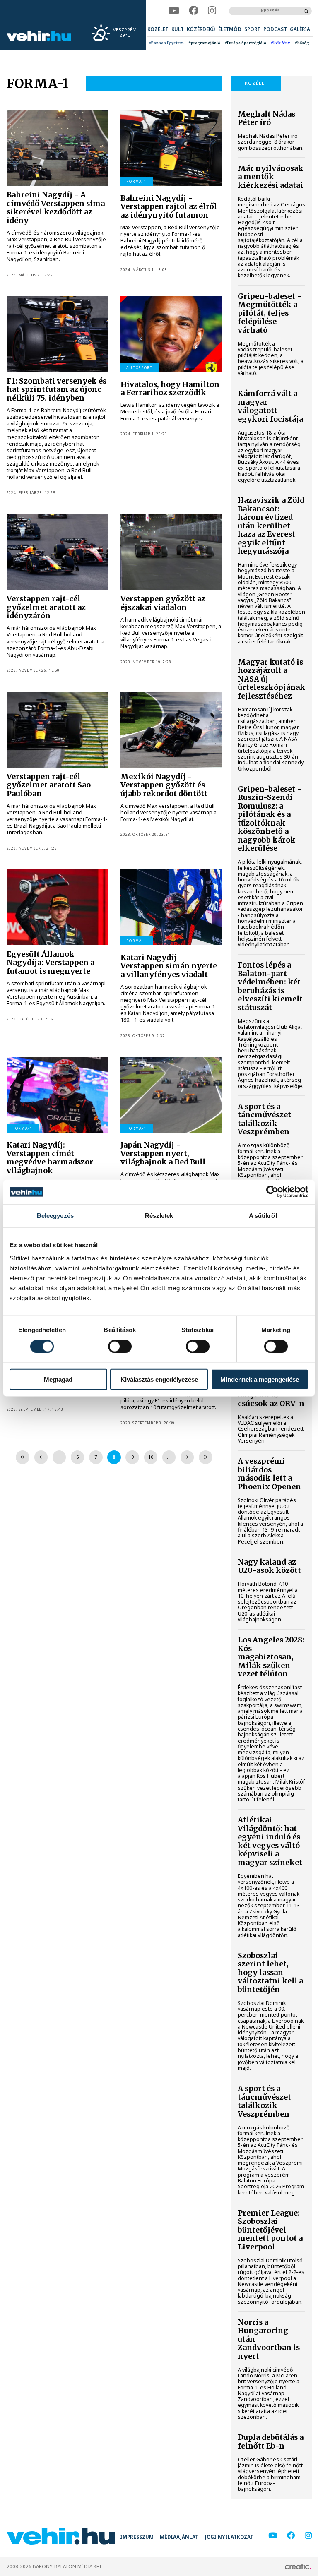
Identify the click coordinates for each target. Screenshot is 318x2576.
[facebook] (194, 11)
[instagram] (212, 11)
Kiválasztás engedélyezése (159, 1379)
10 (151, 1457)
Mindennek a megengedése (260, 1379)
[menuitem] (158, 29)
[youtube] (174, 11)
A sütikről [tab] (263, 1216)
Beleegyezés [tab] (55, 1216)
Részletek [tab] (159, 1216)
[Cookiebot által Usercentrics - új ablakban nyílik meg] (272, 1192)
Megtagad (58, 1379)
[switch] (120, 1346)
